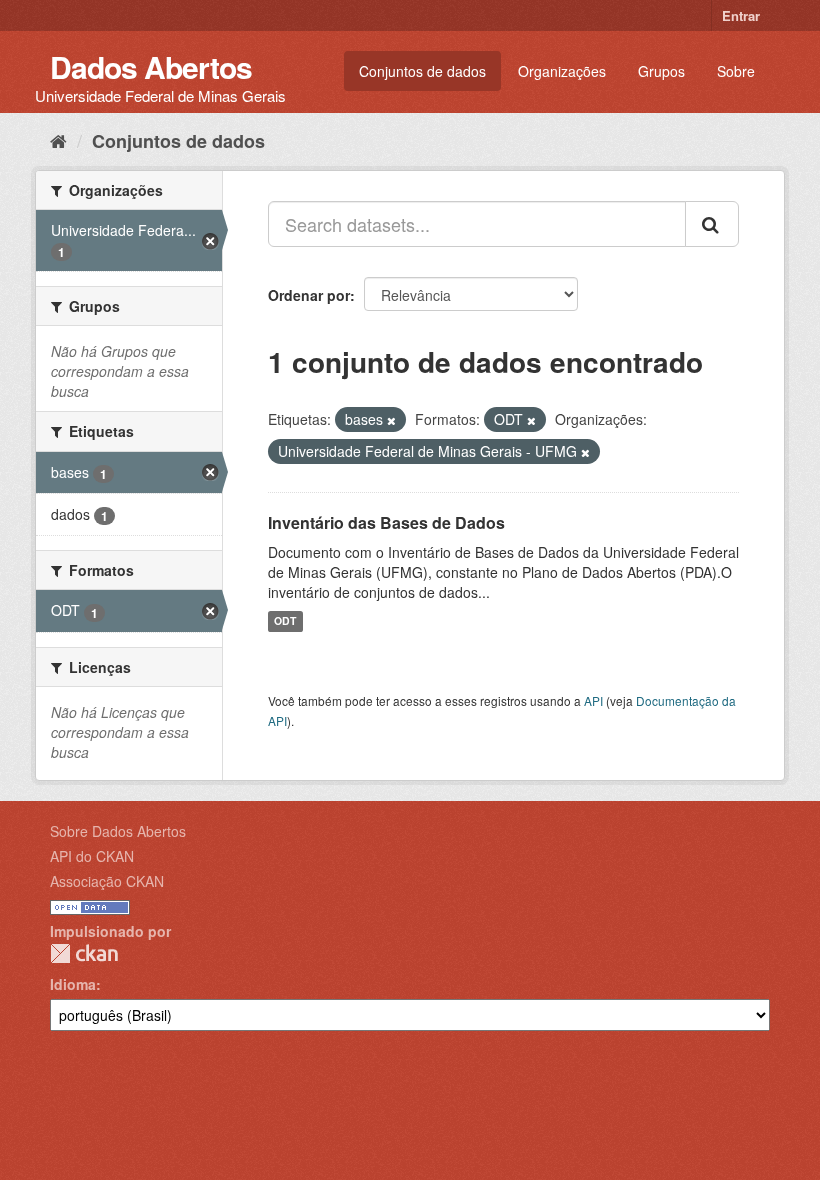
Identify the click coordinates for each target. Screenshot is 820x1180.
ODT (285, 621)
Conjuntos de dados (422, 71)
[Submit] (712, 224)
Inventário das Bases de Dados (386, 522)
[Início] (58, 140)
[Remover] (391, 420)
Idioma (73, 984)
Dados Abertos (151, 66)
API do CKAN (92, 856)
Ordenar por (309, 295)
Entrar (741, 15)
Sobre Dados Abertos (118, 831)
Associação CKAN (107, 881)
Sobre (736, 71)
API (593, 700)
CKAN (84, 953)
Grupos (661, 71)
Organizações (562, 71)
